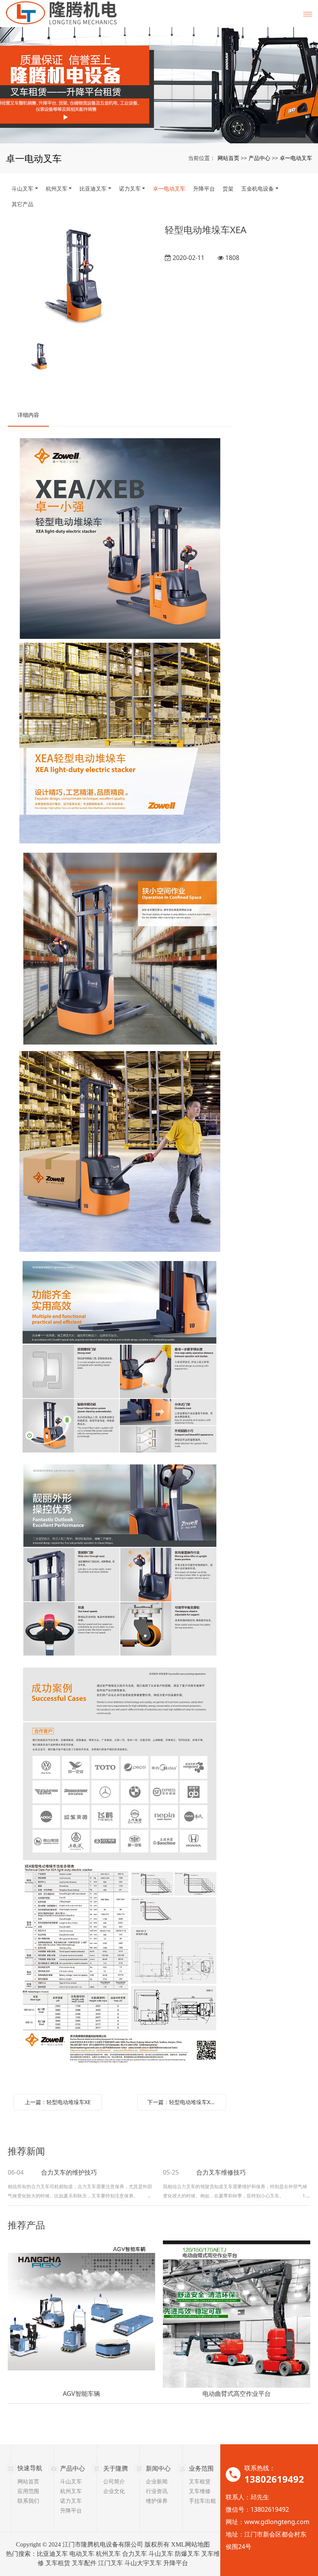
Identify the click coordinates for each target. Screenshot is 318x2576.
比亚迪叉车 (93, 188)
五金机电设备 (258, 188)
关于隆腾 (116, 2468)
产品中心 (259, 158)
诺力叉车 (130, 188)
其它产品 (22, 204)
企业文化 (114, 2491)
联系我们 (28, 2501)
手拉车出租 (202, 2501)
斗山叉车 (22, 188)
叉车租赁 (200, 2481)
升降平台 (204, 188)
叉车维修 (200, 2491)
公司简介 (114, 2481)
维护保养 (157, 2501)
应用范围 (28, 2491)
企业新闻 (157, 2481)
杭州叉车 (57, 188)
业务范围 (201, 2468)
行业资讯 (157, 2491)
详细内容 (28, 415)
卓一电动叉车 (296, 158)
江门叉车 (111, 2563)
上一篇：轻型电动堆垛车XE (58, 2102)
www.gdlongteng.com (277, 2522)
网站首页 (228, 158)
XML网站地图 (190, 2544)
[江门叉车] (159, 85)
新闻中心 (158, 2468)
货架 (228, 188)
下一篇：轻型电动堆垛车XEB (182, 2102)
